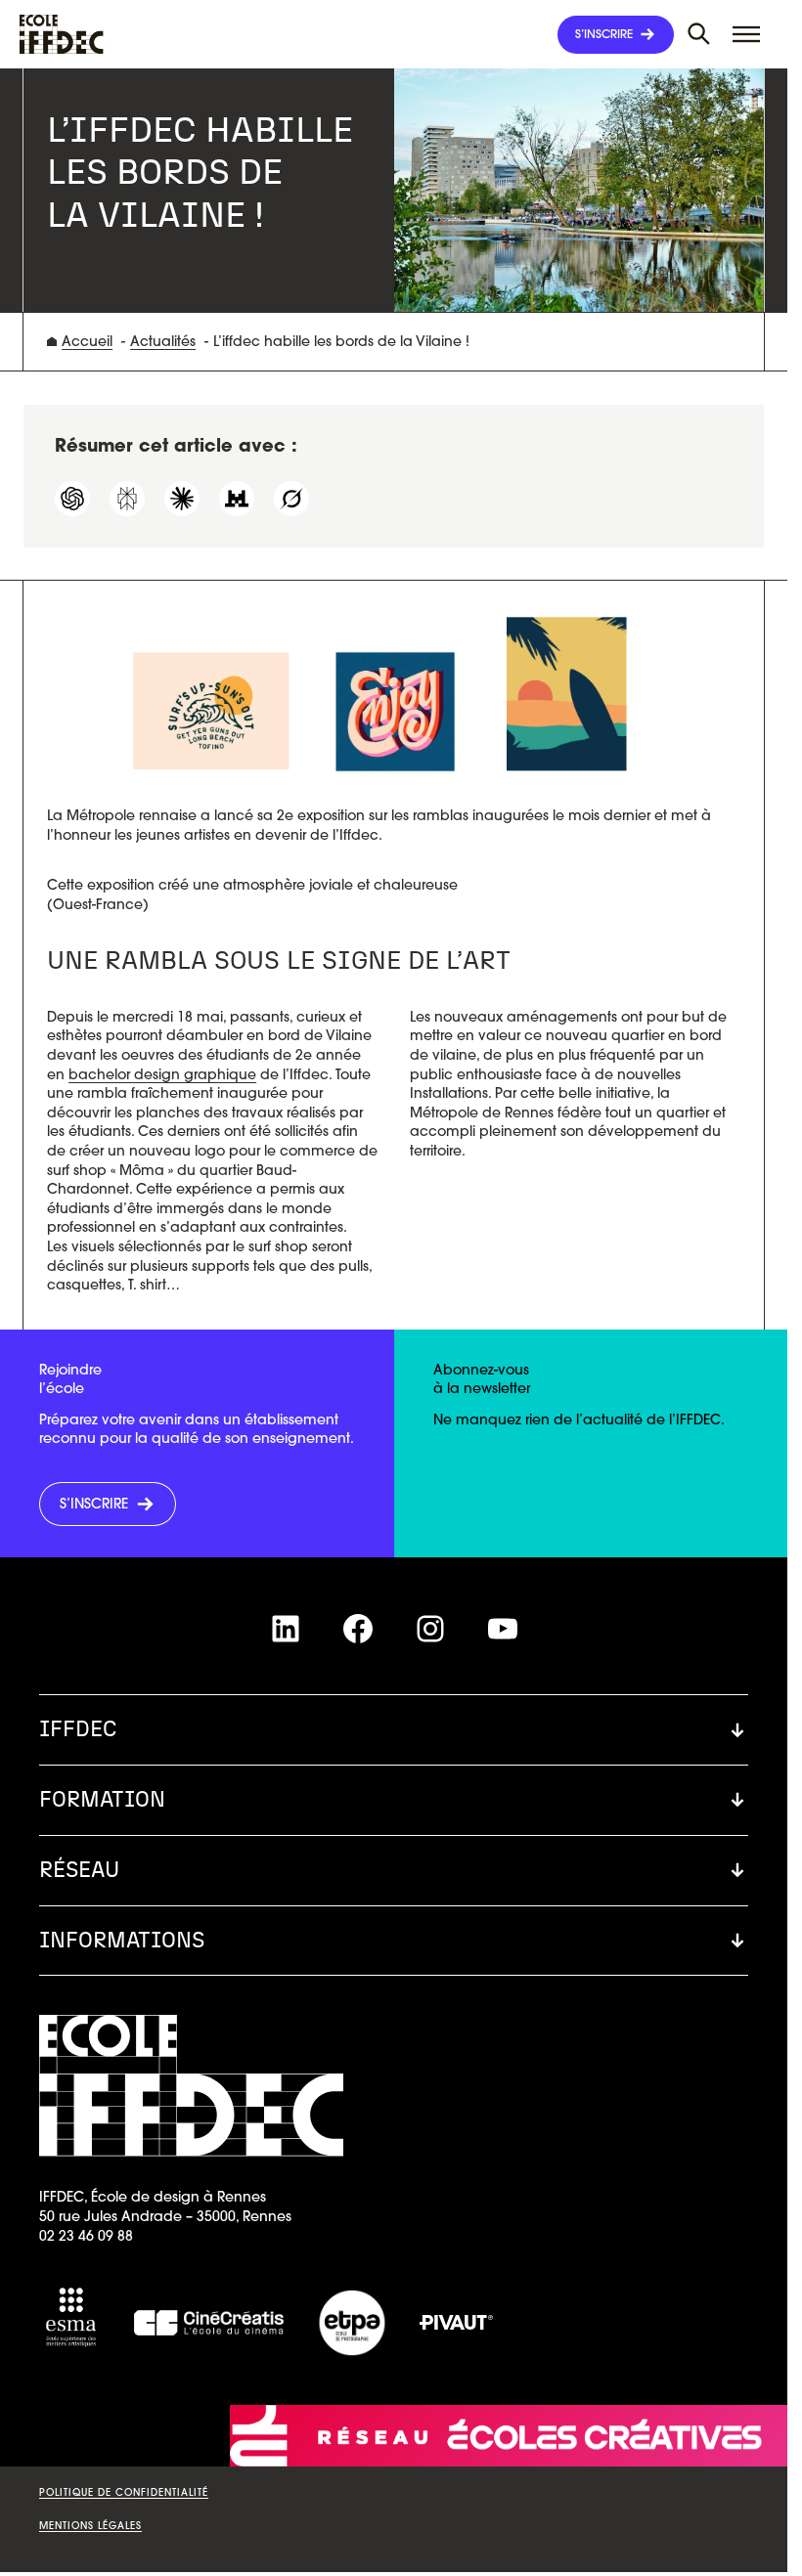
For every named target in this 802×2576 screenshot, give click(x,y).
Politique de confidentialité (124, 2492)
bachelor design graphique (162, 1074)
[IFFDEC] (62, 34)
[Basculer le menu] (699, 34)
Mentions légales (90, 2526)
